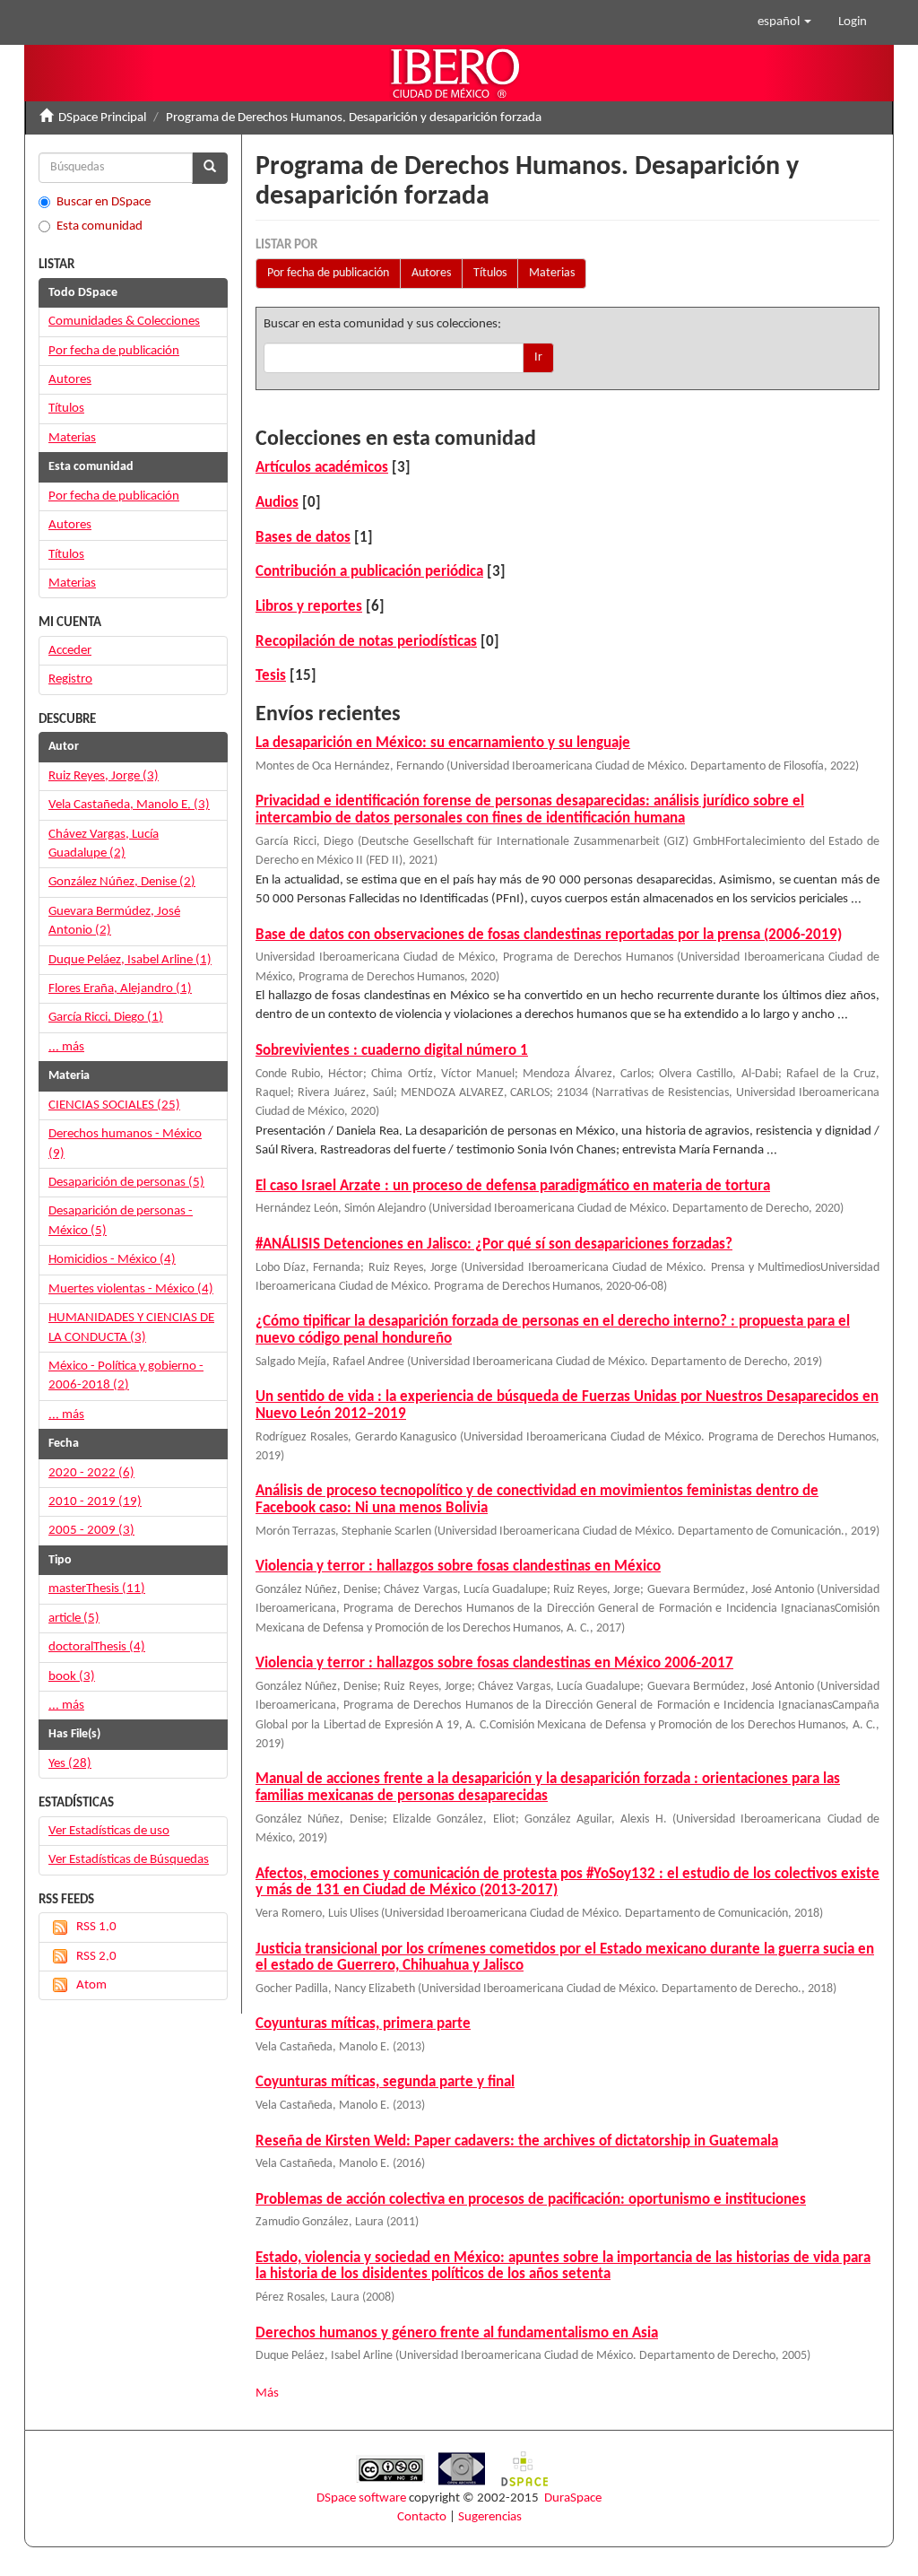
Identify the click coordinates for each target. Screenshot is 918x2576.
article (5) (74, 1619)
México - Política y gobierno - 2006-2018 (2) (126, 1376)
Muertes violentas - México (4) (131, 1289)
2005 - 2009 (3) (91, 1531)
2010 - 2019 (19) (95, 1502)
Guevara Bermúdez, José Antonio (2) (114, 921)
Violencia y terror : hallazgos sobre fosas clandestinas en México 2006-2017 (494, 1663)
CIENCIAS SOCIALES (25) (114, 1105)
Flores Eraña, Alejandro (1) (120, 989)
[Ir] (210, 168)
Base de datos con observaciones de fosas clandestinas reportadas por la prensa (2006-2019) (549, 935)
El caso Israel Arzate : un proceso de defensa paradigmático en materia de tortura (513, 1186)
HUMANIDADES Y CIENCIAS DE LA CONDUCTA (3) (131, 1327)
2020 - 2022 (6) (91, 1473)
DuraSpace (573, 2498)
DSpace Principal (102, 118)
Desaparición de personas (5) (126, 1183)
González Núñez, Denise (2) (122, 882)
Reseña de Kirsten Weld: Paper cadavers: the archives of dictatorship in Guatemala (517, 2141)
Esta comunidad (100, 226)
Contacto (422, 2517)
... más (66, 1047)
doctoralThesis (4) (97, 1647)
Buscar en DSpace (104, 202)
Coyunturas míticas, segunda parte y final (385, 2082)
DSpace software (361, 2498)
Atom (91, 1985)
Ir (538, 357)
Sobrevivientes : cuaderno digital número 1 (392, 1051)
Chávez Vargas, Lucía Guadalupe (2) (104, 844)
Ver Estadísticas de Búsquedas (129, 1860)
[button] (784, 22)
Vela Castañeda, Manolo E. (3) (129, 805)
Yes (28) (70, 1764)
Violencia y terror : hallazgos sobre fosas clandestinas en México (458, 1566)
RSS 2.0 (96, 1957)
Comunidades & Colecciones (124, 322)
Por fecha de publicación (328, 273)
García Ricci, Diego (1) (106, 1018)
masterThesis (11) (97, 1589)
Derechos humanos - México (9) (125, 1144)
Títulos (490, 273)
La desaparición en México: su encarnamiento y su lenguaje (443, 743)
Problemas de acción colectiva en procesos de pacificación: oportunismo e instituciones (531, 2200)
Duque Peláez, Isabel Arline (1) (130, 960)
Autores (431, 273)
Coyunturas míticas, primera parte (363, 2024)
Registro (70, 679)
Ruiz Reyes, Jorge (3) (104, 776)
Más (267, 2393)
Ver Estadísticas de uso (109, 1831)
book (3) (72, 1677)
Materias (552, 273)
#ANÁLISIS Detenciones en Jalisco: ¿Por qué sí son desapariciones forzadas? (494, 1244)
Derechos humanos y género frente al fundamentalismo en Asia (457, 2333)
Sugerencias (490, 2517)
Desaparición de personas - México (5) (121, 1221)
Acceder (70, 651)
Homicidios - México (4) (112, 1260)
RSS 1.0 (96, 1927)
